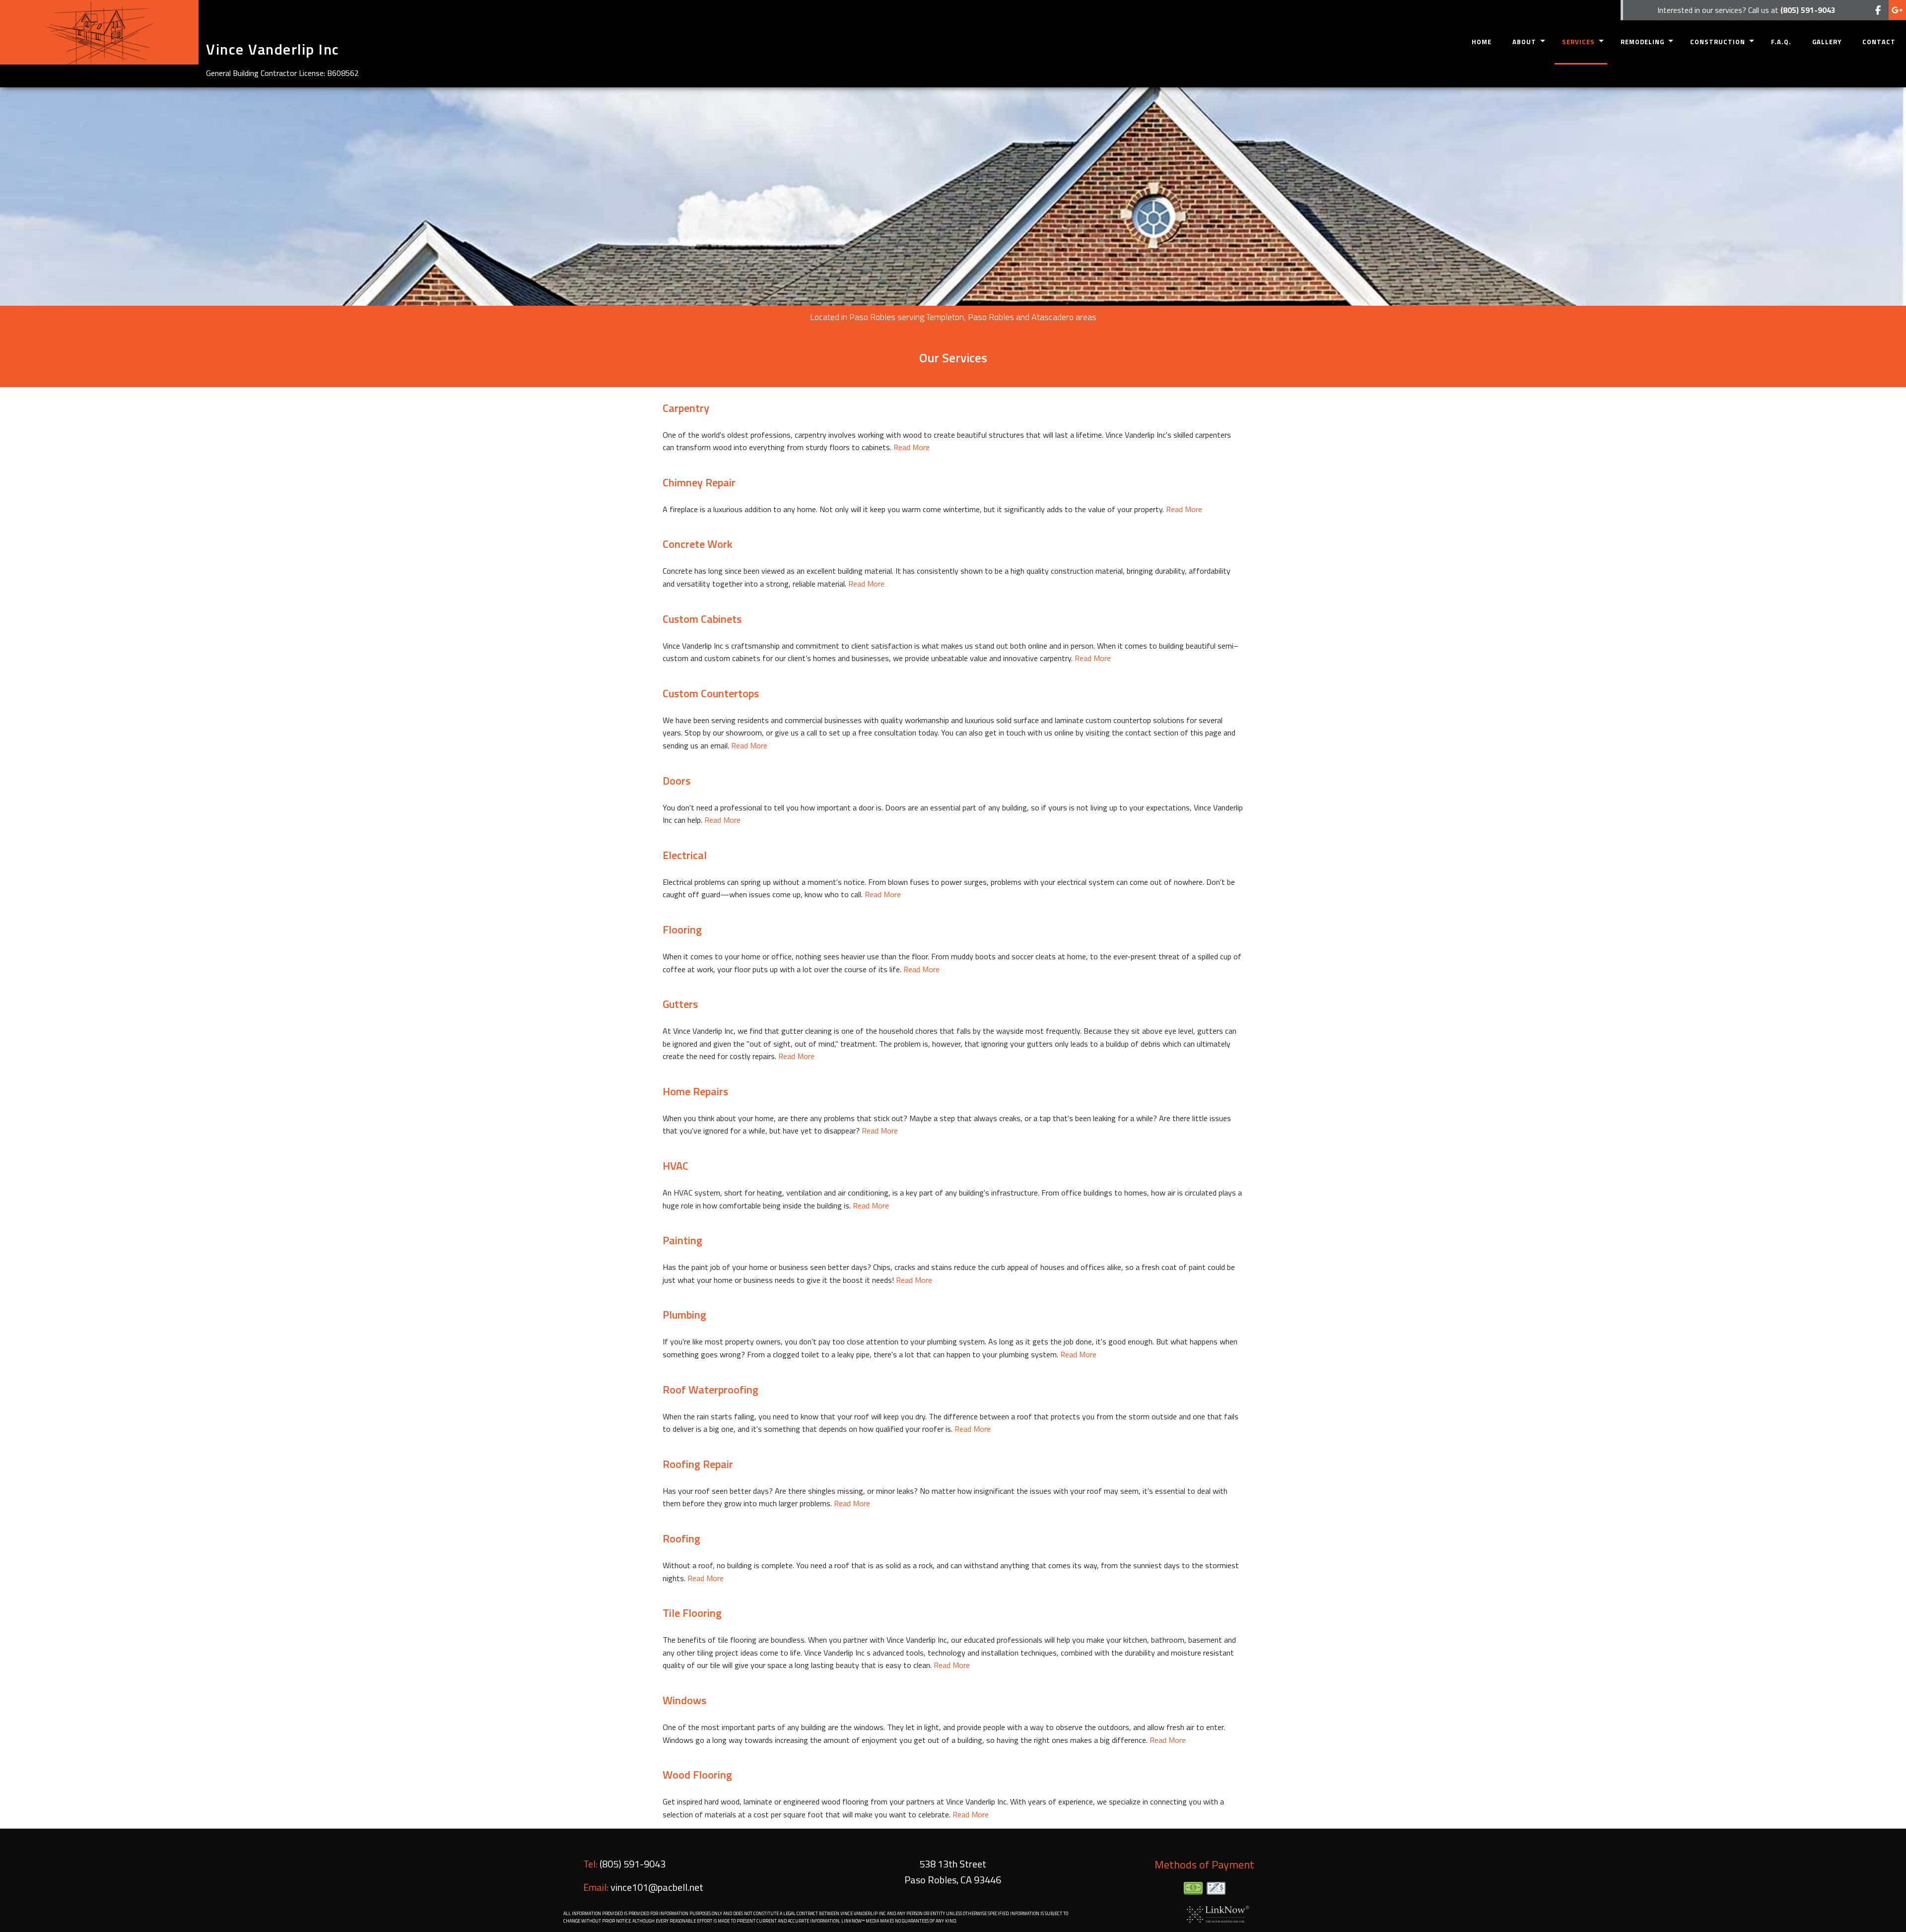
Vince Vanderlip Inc (273, 49)
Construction (1718, 42)
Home (1482, 42)
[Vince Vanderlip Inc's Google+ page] (1897, 10)
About (1524, 42)
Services (1578, 42)
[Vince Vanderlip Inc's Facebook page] (1878, 10)
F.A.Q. (1781, 42)
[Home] (99, 32)
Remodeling (1642, 42)
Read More (912, 447)
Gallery (1827, 42)
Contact (1879, 42)
